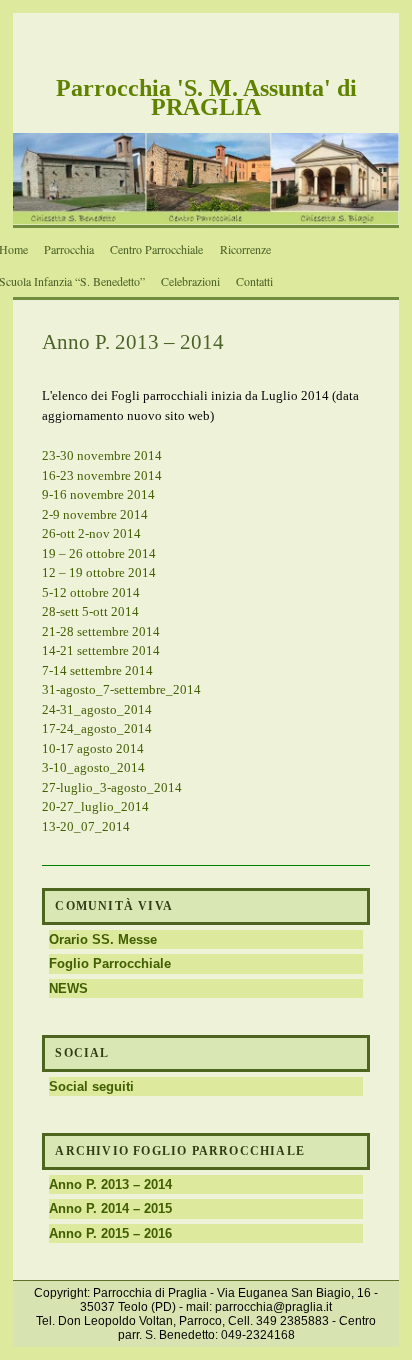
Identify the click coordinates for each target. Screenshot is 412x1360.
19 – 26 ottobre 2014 (99, 553)
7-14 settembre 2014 (97, 670)
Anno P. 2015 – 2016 (110, 1233)
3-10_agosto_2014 (93, 767)
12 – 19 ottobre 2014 (99, 572)
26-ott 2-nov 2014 (91, 533)
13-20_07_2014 (86, 826)
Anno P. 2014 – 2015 (110, 1208)
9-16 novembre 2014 (98, 494)
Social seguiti (91, 1086)
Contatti (254, 281)
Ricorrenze (245, 249)
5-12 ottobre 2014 (91, 592)
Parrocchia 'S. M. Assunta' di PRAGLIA (206, 98)
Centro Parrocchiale (156, 249)
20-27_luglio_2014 (95, 806)
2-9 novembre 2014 (95, 514)
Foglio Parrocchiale (110, 963)
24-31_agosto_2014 (97, 709)
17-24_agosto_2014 (97, 728)
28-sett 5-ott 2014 (90, 611)
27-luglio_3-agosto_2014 (112, 787)
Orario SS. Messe (103, 939)
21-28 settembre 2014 (101, 631)
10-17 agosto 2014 (93, 748)
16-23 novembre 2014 (102, 475)
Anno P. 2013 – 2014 (110, 1184)
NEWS (68, 988)
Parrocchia (69, 249)
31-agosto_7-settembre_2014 (121, 689)
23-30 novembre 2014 (102, 455)
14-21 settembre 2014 (101, 650)
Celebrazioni (190, 281)
